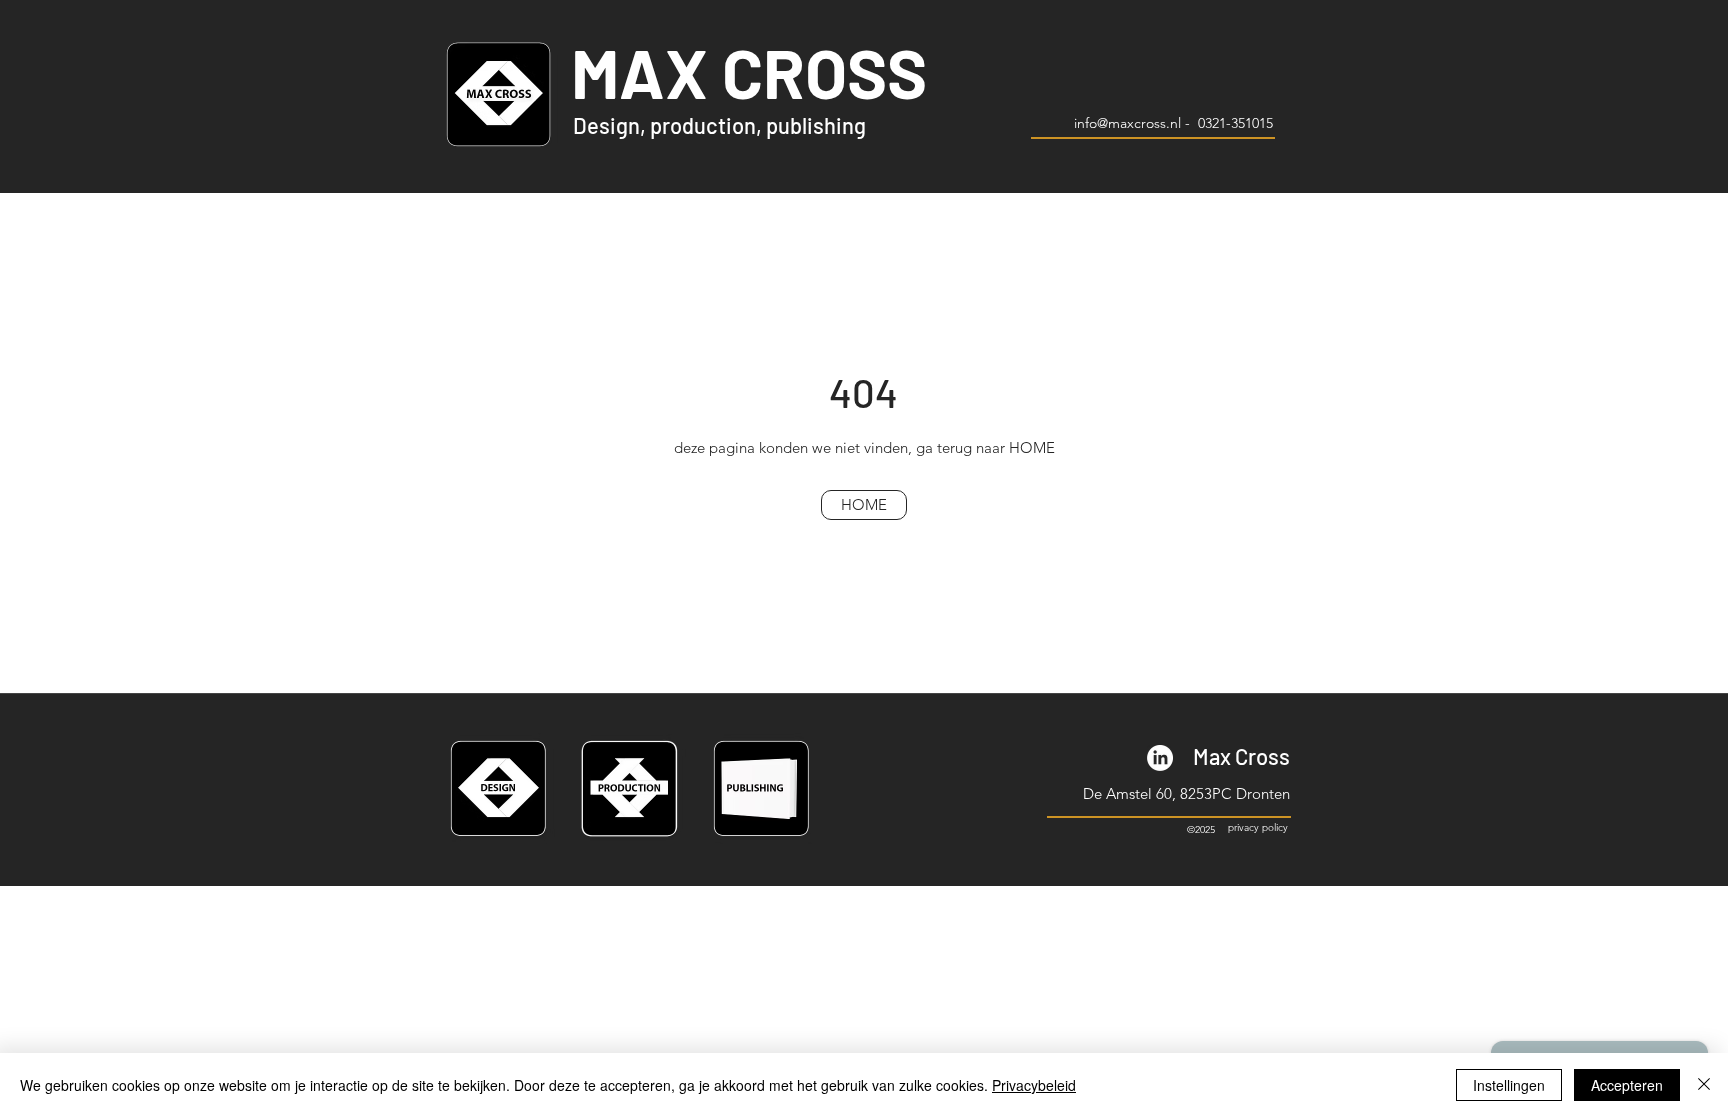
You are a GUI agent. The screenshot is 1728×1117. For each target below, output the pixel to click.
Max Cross (1241, 756)
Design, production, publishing (719, 125)
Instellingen (1509, 1085)
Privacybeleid (1034, 1085)
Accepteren (1627, 1085)
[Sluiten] (1704, 1085)
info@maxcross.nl (1127, 123)
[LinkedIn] (1160, 758)
